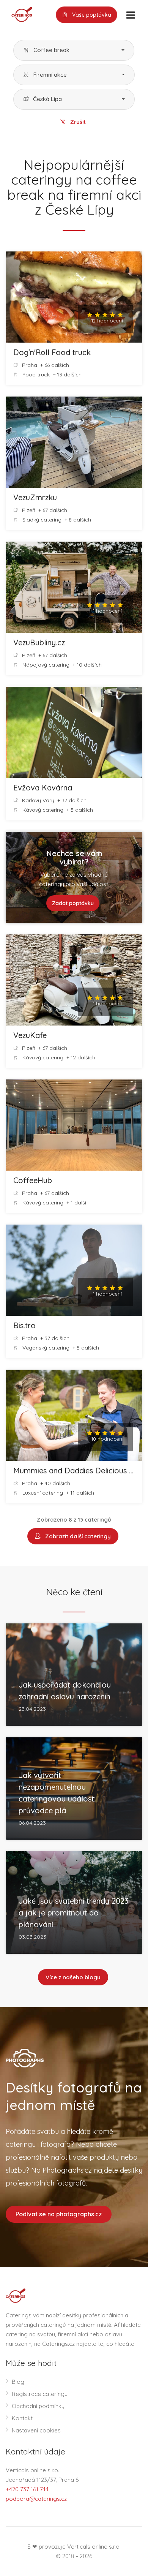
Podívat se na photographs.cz (59, 2214)
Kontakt (22, 2418)
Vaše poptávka (91, 15)
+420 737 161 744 (27, 2489)
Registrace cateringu (40, 2394)
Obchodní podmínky (38, 2406)
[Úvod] (19, 14)
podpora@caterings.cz (36, 2499)
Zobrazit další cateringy (76, 1536)
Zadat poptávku (73, 903)
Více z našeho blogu (73, 1977)
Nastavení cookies (36, 2430)
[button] (74, 50)
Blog (18, 2382)
